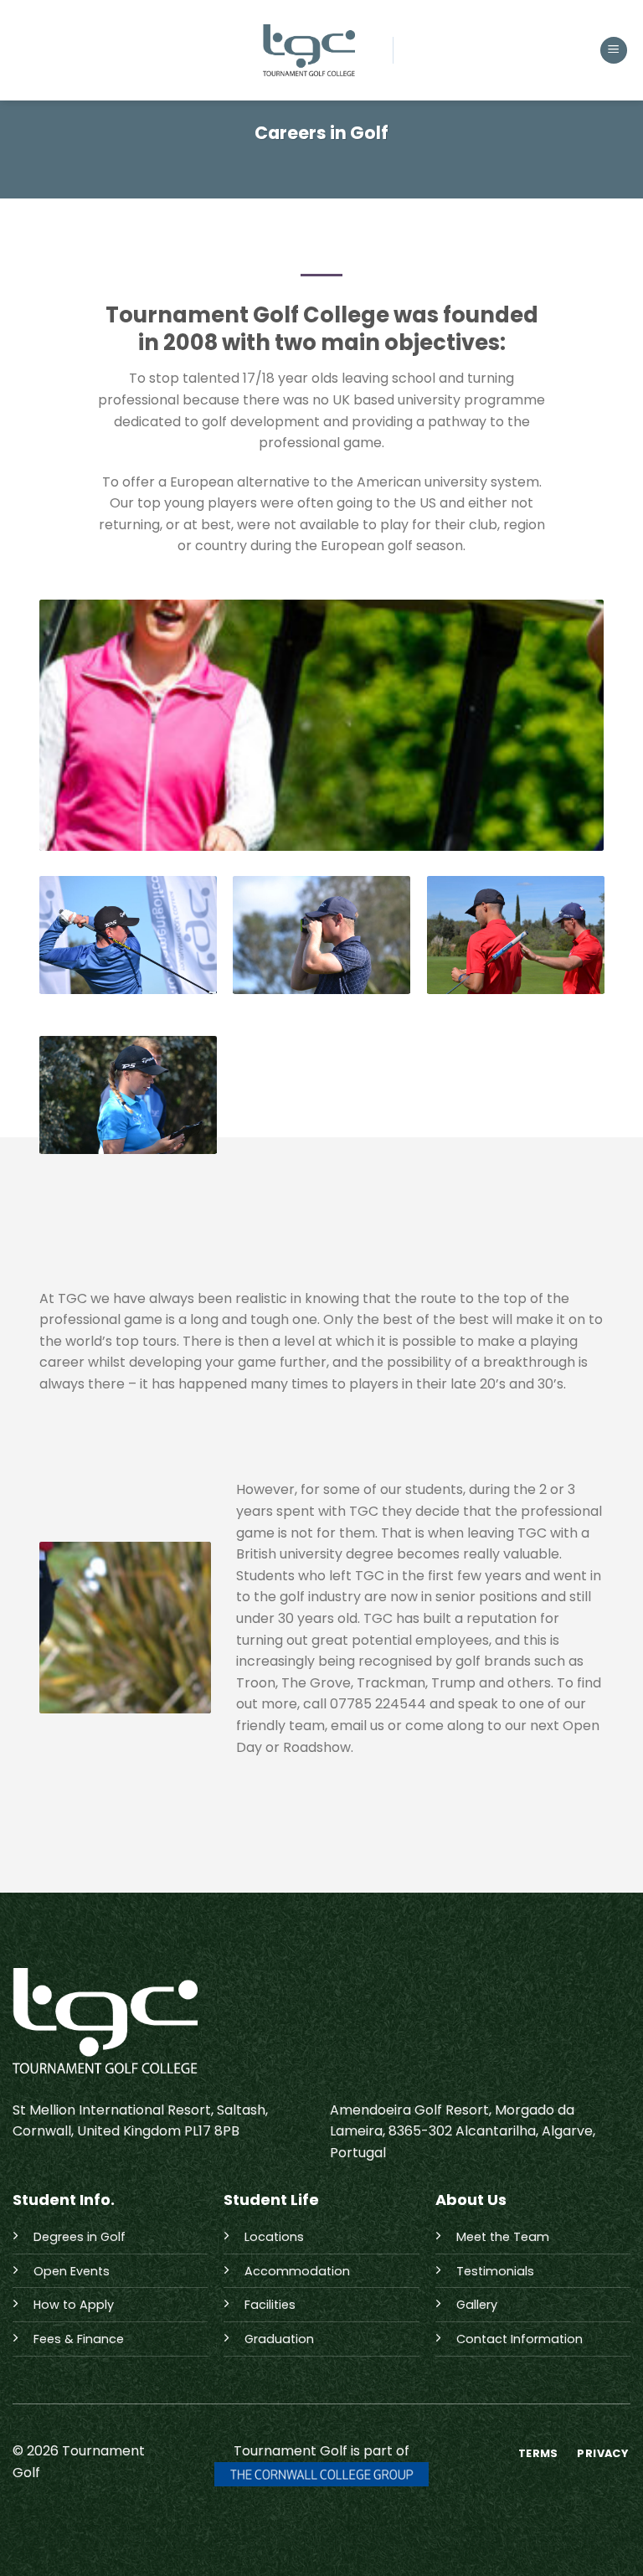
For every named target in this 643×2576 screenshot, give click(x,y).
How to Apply (74, 2305)
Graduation (279, 2339)
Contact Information (520, 2339)
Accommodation (297, 2271)
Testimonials (495, 2271)
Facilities (270, 2305)
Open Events (72, 2271)
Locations (274, 2237)
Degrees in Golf (80, 2237)
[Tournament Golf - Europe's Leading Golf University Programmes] (309, 50)
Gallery (477, 2305)
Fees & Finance (79, 2339)
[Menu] (614, 51)
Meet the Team (503, 2237)
